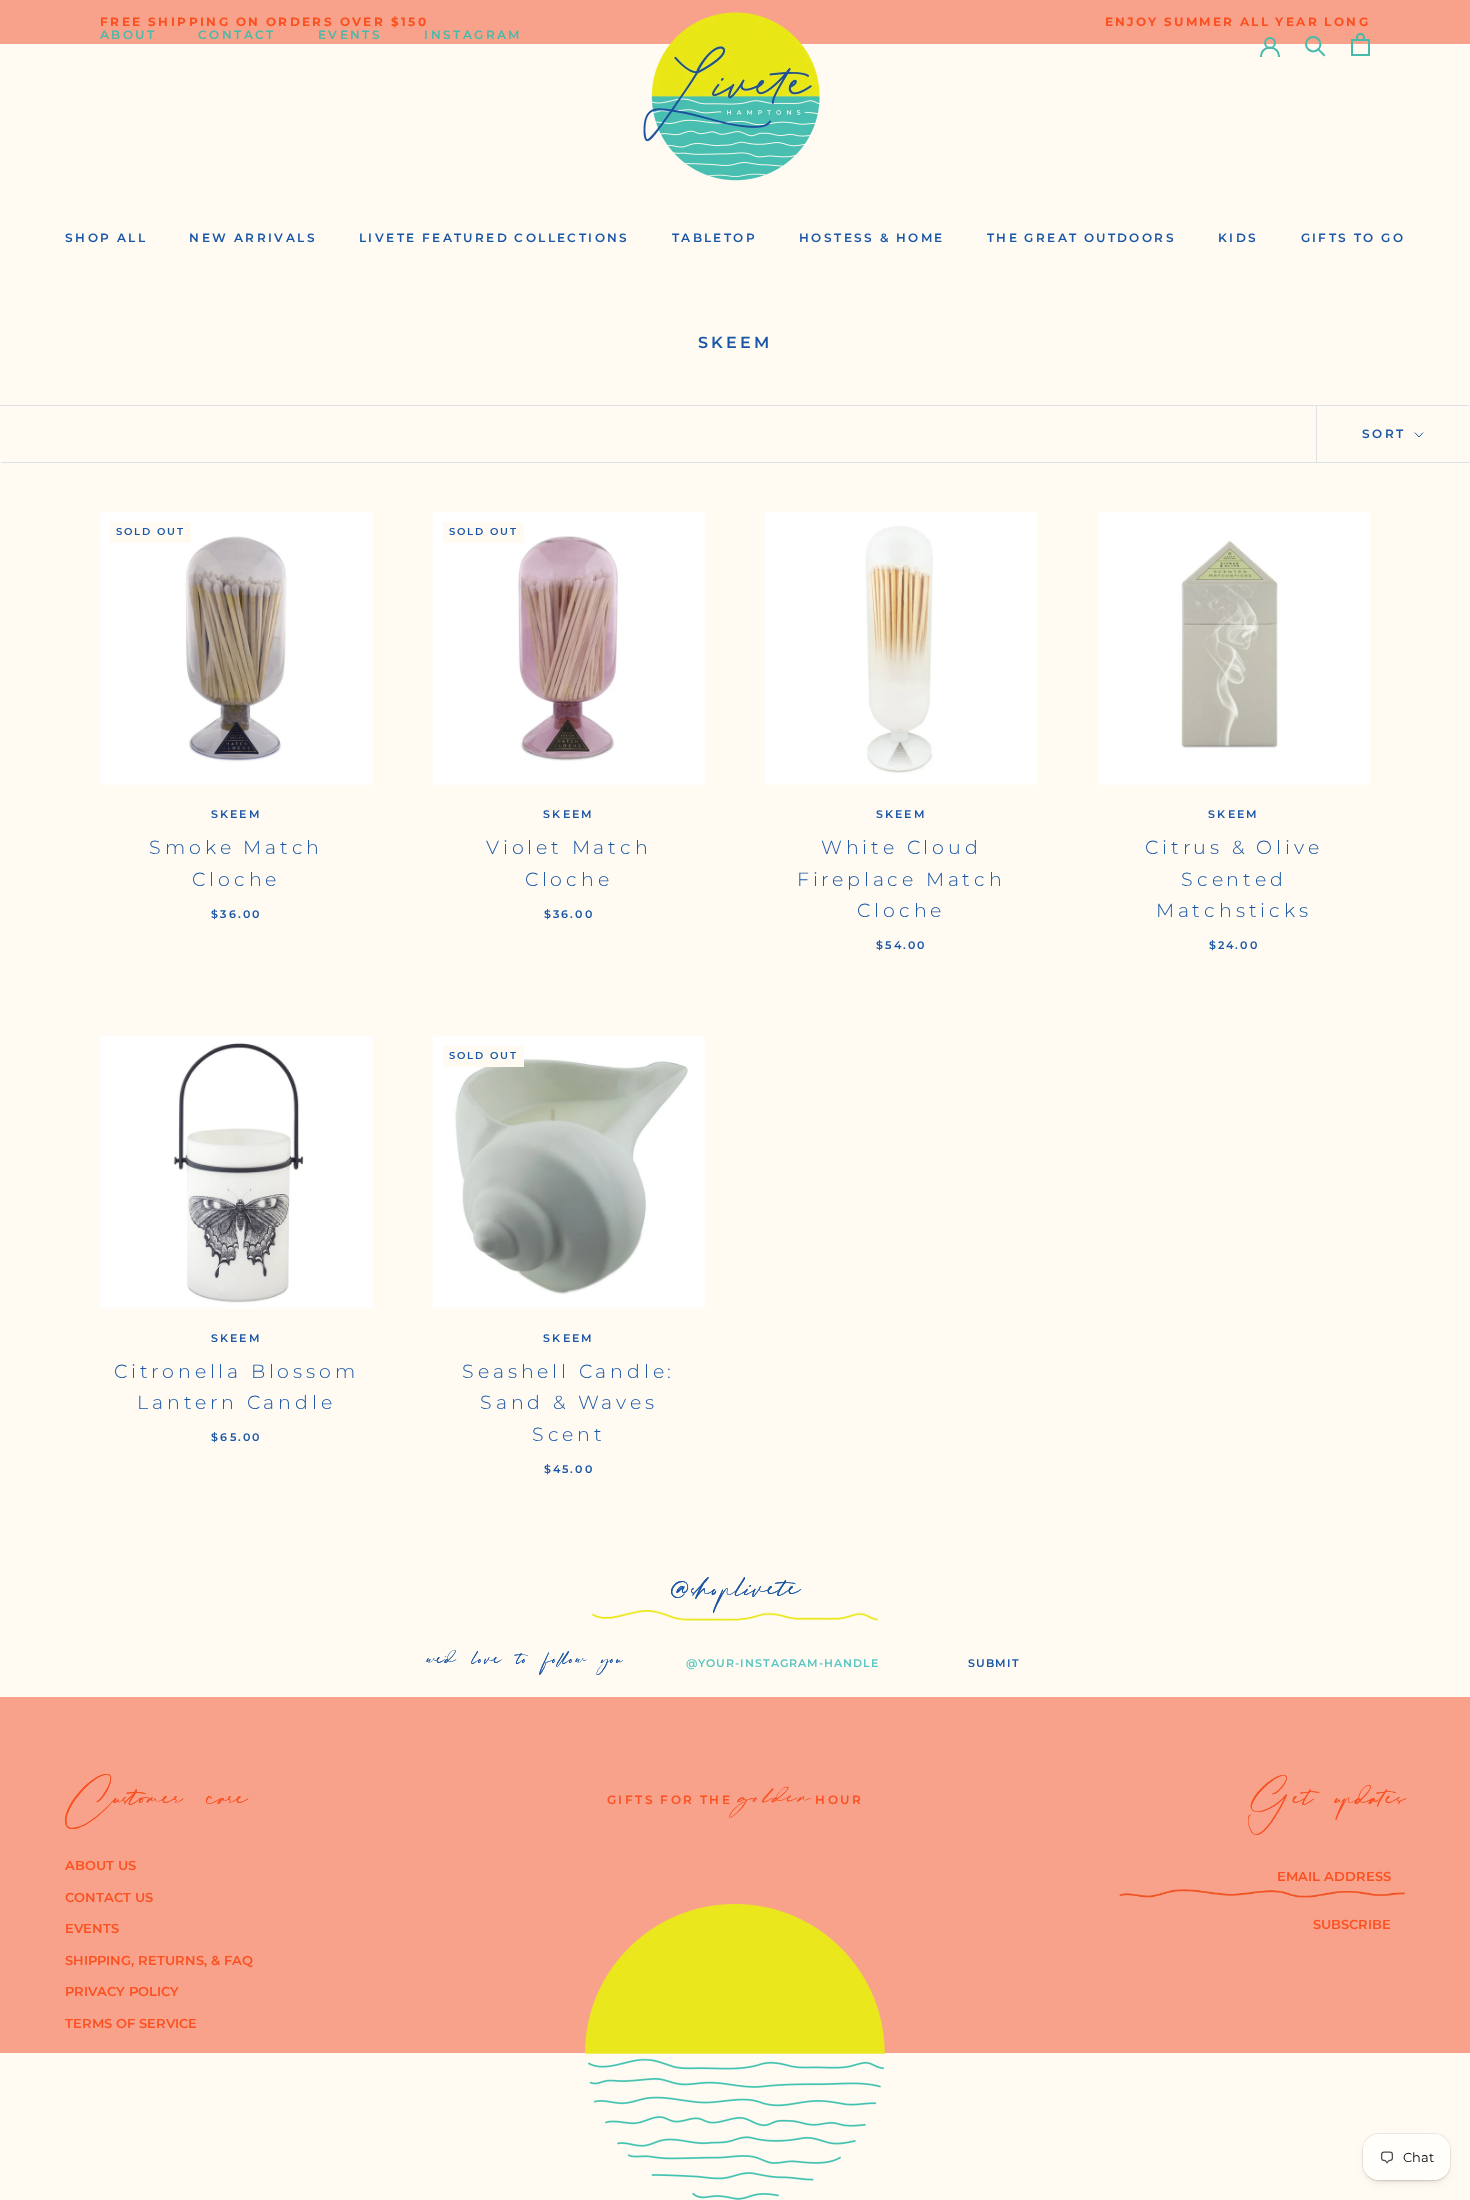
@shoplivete (735, 1594)
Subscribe (1352, 1924)
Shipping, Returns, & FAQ (159, 1960)
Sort (1386, 433)
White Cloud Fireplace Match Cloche (901, 879)
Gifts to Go (1353, 237)
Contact (237, 44)
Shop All (106, 237)
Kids (1238, 237)
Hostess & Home (872, 237)
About (128, 44)
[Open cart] (1360, 44)
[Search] (1315, 44)
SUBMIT (994, 1663)
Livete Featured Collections (494, 237)
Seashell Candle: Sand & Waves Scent (568, 1403)
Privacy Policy (122, 1991)
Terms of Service (131, 2023)
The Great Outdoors (1081, 237)
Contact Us (109, 1897)
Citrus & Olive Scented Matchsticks (1233, 879)
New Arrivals (253, 237)
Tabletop (714, 237)
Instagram (473, 44)
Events (350, 44)
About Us (100, 1865)
